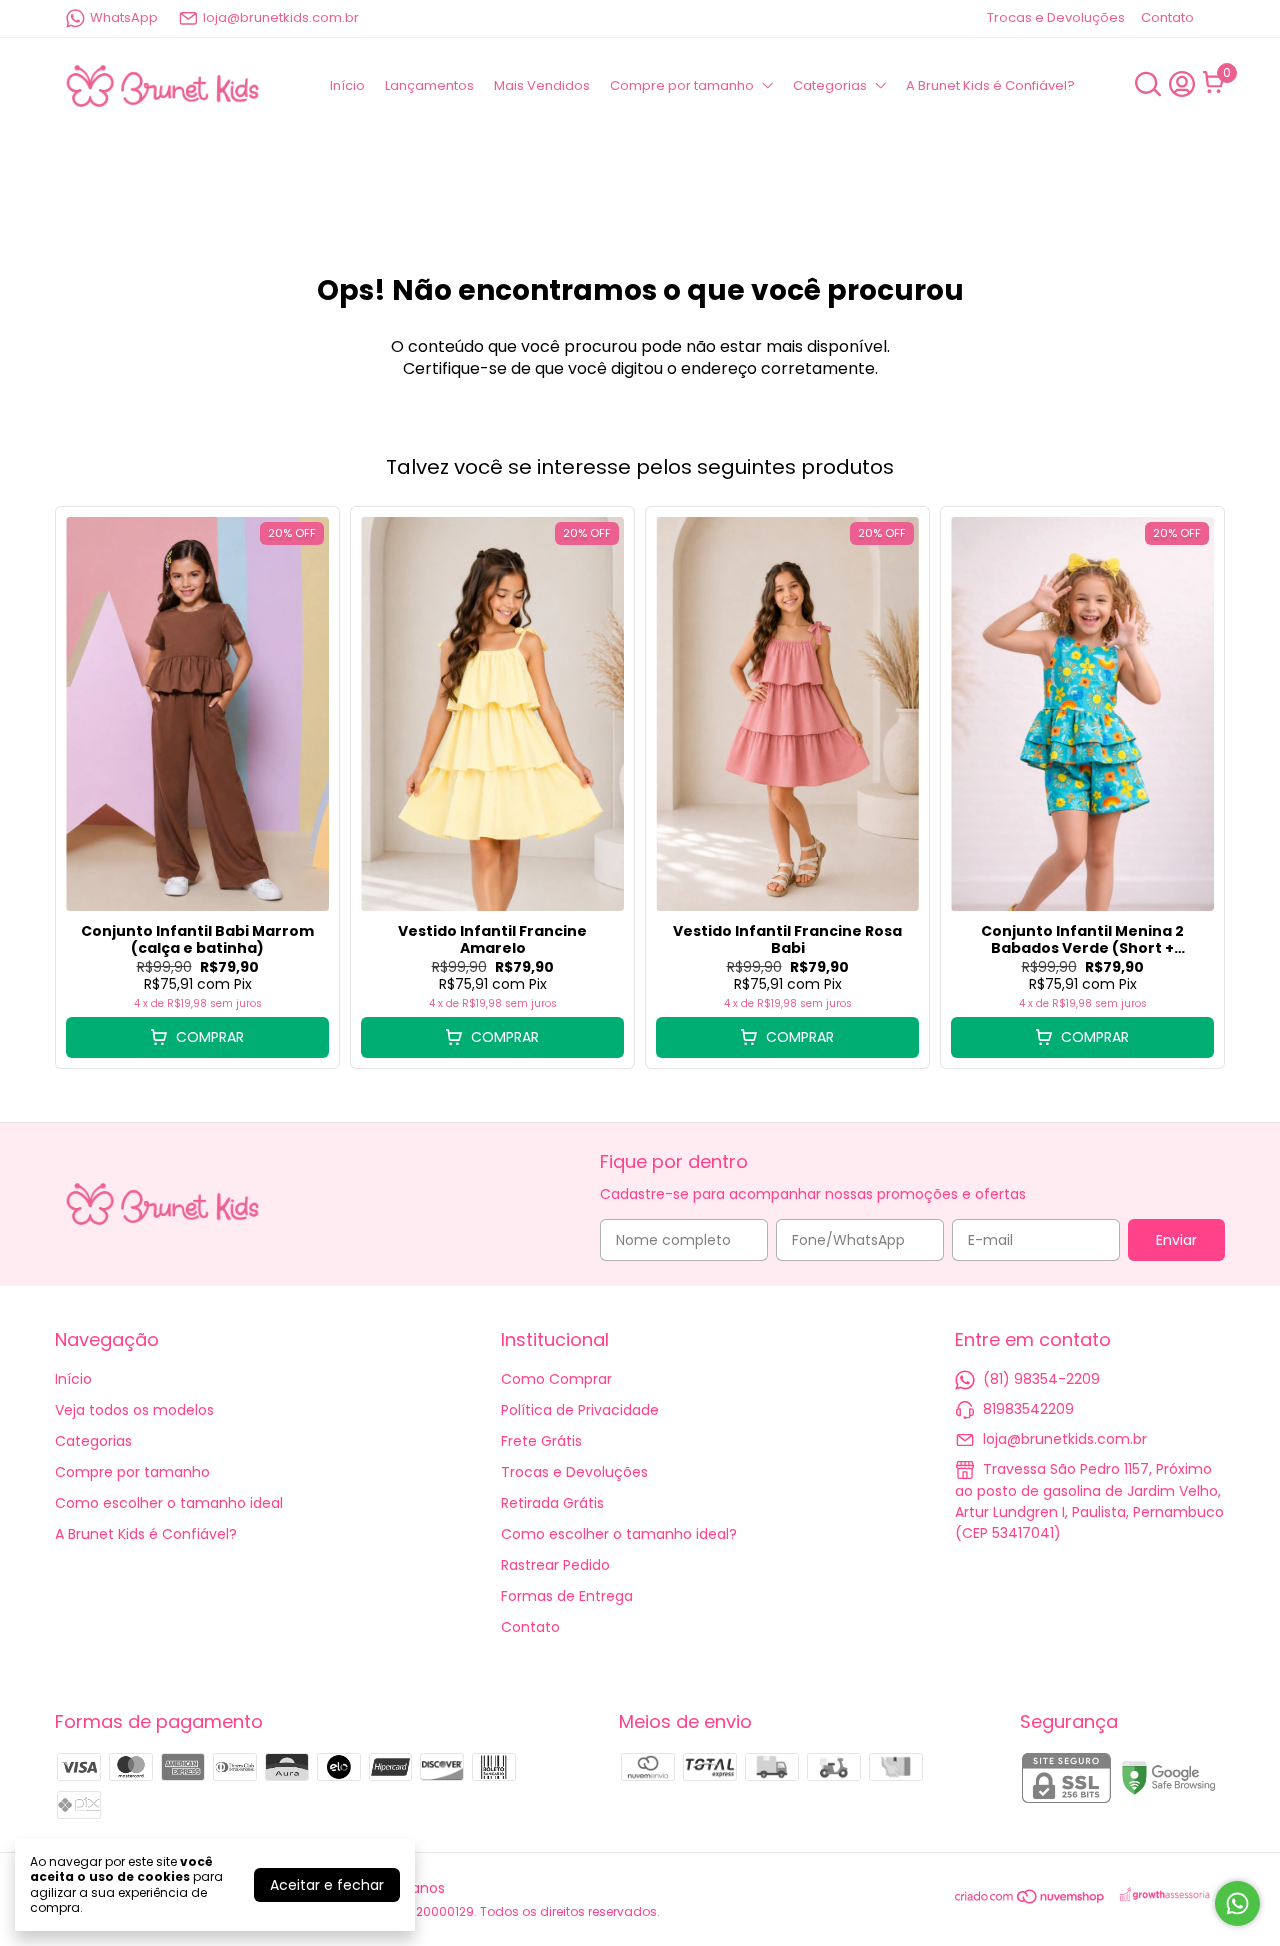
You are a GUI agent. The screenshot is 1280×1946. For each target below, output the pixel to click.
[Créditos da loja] (1166, 1896)
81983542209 (1028, 1409)
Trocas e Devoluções (1056, 17)
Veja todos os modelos (134, 1410)
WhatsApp (124, 17)
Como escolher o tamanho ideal (169, 1503)
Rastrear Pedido (555, 1565)
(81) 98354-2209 (1041, 1379)
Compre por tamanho (682, 85)
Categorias (830, 85)
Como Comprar (556, 1379)
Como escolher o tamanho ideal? (619, 1534)
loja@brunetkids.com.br (281, 17)
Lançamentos (429, 85)
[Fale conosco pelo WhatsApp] (1237, 1903)
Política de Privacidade (580, 1410)
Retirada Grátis (552, 1503)
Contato (1167, 17)
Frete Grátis (541, 1441)
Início (347, 85)
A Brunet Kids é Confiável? (990, 85)
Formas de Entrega (567, 1596)
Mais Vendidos (542, 85)
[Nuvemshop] (1030, 1900)
